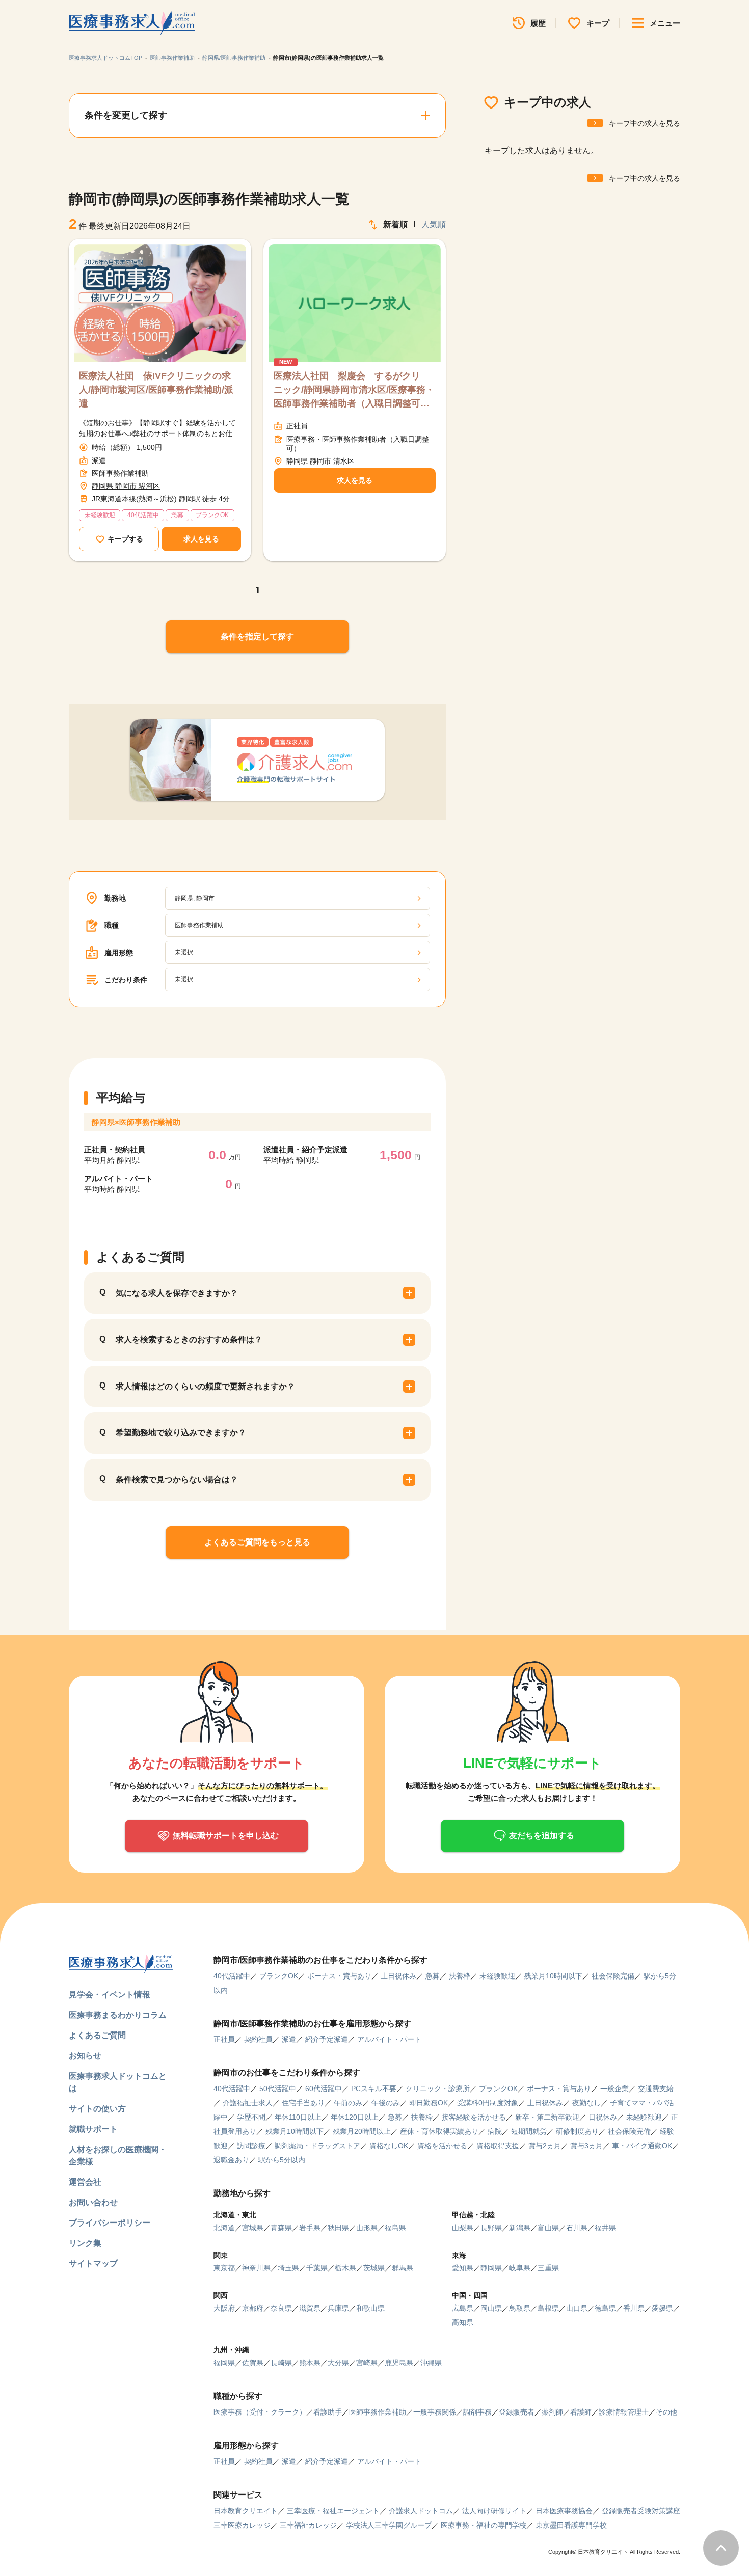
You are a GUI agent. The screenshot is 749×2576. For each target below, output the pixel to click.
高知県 (463, 2322)
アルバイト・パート (389, 2039)
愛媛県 (662, 2308)
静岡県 (491, 2268)
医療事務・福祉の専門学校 (484, 2525)
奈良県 (281, 2308)
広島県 (463, 2308)
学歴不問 (251, 2117)
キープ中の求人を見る (645, 123)
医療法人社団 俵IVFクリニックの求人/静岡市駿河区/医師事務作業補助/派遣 (156, 390)
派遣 (289, 2039)
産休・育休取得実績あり (439, 2131)
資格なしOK (389, 2146)
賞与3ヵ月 (586, 2146)
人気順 (434, 224)
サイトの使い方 (97, 2109)
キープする (125, 539)
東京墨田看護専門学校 (571, 2525)
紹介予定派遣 (327, 2039)
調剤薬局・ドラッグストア (317, 2146)
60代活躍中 (324, 2089)
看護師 (581, 2412)
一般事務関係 (435, 2412)
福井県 (605, 2228)
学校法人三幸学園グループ (389, 2525)
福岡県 (224, 2363)
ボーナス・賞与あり (339, 1976)
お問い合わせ (93, 2202)
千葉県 (317, 2268)
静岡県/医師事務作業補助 (234, 58)
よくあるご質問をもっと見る (257, 1542)
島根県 (548, 2308)
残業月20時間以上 (362, 2131)
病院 (495, 2131)
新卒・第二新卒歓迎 (547, 2117)
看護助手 (328, 2412)
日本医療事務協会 (564, 2511)
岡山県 (491, 2308)
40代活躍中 (232, 1976)
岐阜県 (520, 2268)
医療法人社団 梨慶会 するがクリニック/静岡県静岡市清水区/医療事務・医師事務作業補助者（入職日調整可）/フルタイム (354, 391)
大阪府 (224, 2308)
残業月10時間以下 (553, 1976)
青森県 (281, 2228)
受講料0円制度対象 (488, 2103)
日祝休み (603, 2117)
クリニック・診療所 (438, 2089)
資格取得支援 (498, 2146)
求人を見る (201, 539)
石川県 (577, 2228)
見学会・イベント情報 (110, 1995)
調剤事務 (477, 2412)
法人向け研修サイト (494, 2511)
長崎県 (281, 2363)
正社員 (224, 2039)
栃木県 (345, 2268)
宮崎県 (367, 2363)
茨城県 (374, 2268)
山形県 (367, 2228)
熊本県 (310, 2363)
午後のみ (386, 2103)
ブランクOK (279, 1976)
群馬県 (403, 2268)
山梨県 (463, 2228)
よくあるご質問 (97, 2035)
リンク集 (85, 2243)
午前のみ (348, 2103)
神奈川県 (256, 2268)
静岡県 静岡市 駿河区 (126, 486)
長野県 (491, 2228)
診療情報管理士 (624, 2412)
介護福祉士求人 (248, 2103)
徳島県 (605, 2308)
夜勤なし (586, 2103)
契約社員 (258, 2039)
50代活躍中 (278, 2089)
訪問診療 (251, 2146)
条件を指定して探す (257, 636)
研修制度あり (577, 2131)
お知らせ (85, 2056)
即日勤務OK (429, 2103)
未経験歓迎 (497, 1976)
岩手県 (310, 2228)
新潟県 (520, 2228)
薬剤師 (552, 2412)
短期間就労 (529, 2131)
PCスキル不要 (374, 2089)
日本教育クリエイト (246, 2511)
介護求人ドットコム (421, 2511)
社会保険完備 (613, 1976)
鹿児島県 (399, 2363)
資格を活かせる (442, 2146)
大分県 (338, 2363)
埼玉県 (288, 2268)
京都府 (253, 2308)
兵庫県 (338, 2308)
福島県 (395, 2228)
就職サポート (93, 2129)
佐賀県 (253, 2363)
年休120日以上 (355, 2117)
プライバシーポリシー (110, 2223)
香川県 (634, 2308)
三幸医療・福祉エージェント (333, 2511)
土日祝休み (398, 1976)
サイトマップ (93, 2263)
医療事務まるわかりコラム (118, 2015)
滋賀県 (310, 2308)
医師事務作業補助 (172, 58)
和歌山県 (370, 2308)
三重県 (548, 2268)
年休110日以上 (298, 2117)
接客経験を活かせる (474, 2117)
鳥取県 (520, 2308)
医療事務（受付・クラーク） (260, 2412)
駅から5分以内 (282, 2160)
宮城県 (253, 2228)
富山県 (548, 2228)
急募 (433, 1976)
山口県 (577, 2308)
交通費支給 (656, 2089)
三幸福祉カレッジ (308, 2525)
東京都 (224, 2268)
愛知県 (463, 2268)
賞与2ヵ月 (545, 2146)
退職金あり (231, 2160)
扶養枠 (460, 1976)
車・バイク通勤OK (642, 2146)
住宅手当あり (303, 2103)
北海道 (224, 2228)
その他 (666, 2412)
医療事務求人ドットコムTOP (105, 58)
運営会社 (85, 2182)
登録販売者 (517, 2412)
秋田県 (338, 2228)
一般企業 (614, 2089)
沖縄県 (431, 2363)
